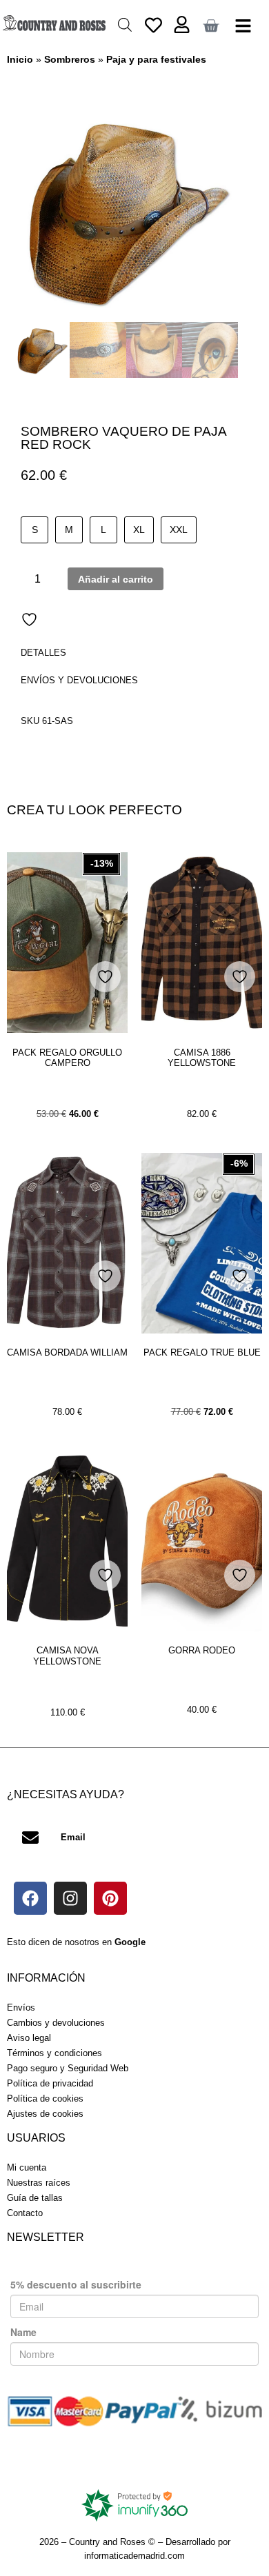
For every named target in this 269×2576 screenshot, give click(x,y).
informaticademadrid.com (134, 2556)
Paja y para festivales (156, 59)
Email (73, 1837)
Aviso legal (29, 2038)
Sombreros (70, 59)
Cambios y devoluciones (56, 2023)
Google (130, 1942)
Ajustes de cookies (45, 2114)
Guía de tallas (35, 2198)
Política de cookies (45, 2099)
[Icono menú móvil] (243, 26)
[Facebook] (30, 1898)
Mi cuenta (27, 2167)
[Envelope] (30, 1838)
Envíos (21, 2008)
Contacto (25, 2213)
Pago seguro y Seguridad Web (68, 2068)
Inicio (20, 59)
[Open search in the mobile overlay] (125, 24)
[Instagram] (70, 1898)
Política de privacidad (50, 2083)
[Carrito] (211, 26)
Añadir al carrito (116, 579)
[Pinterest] (110, 1898)
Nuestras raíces (39, 2183)
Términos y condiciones (54, 2053)
